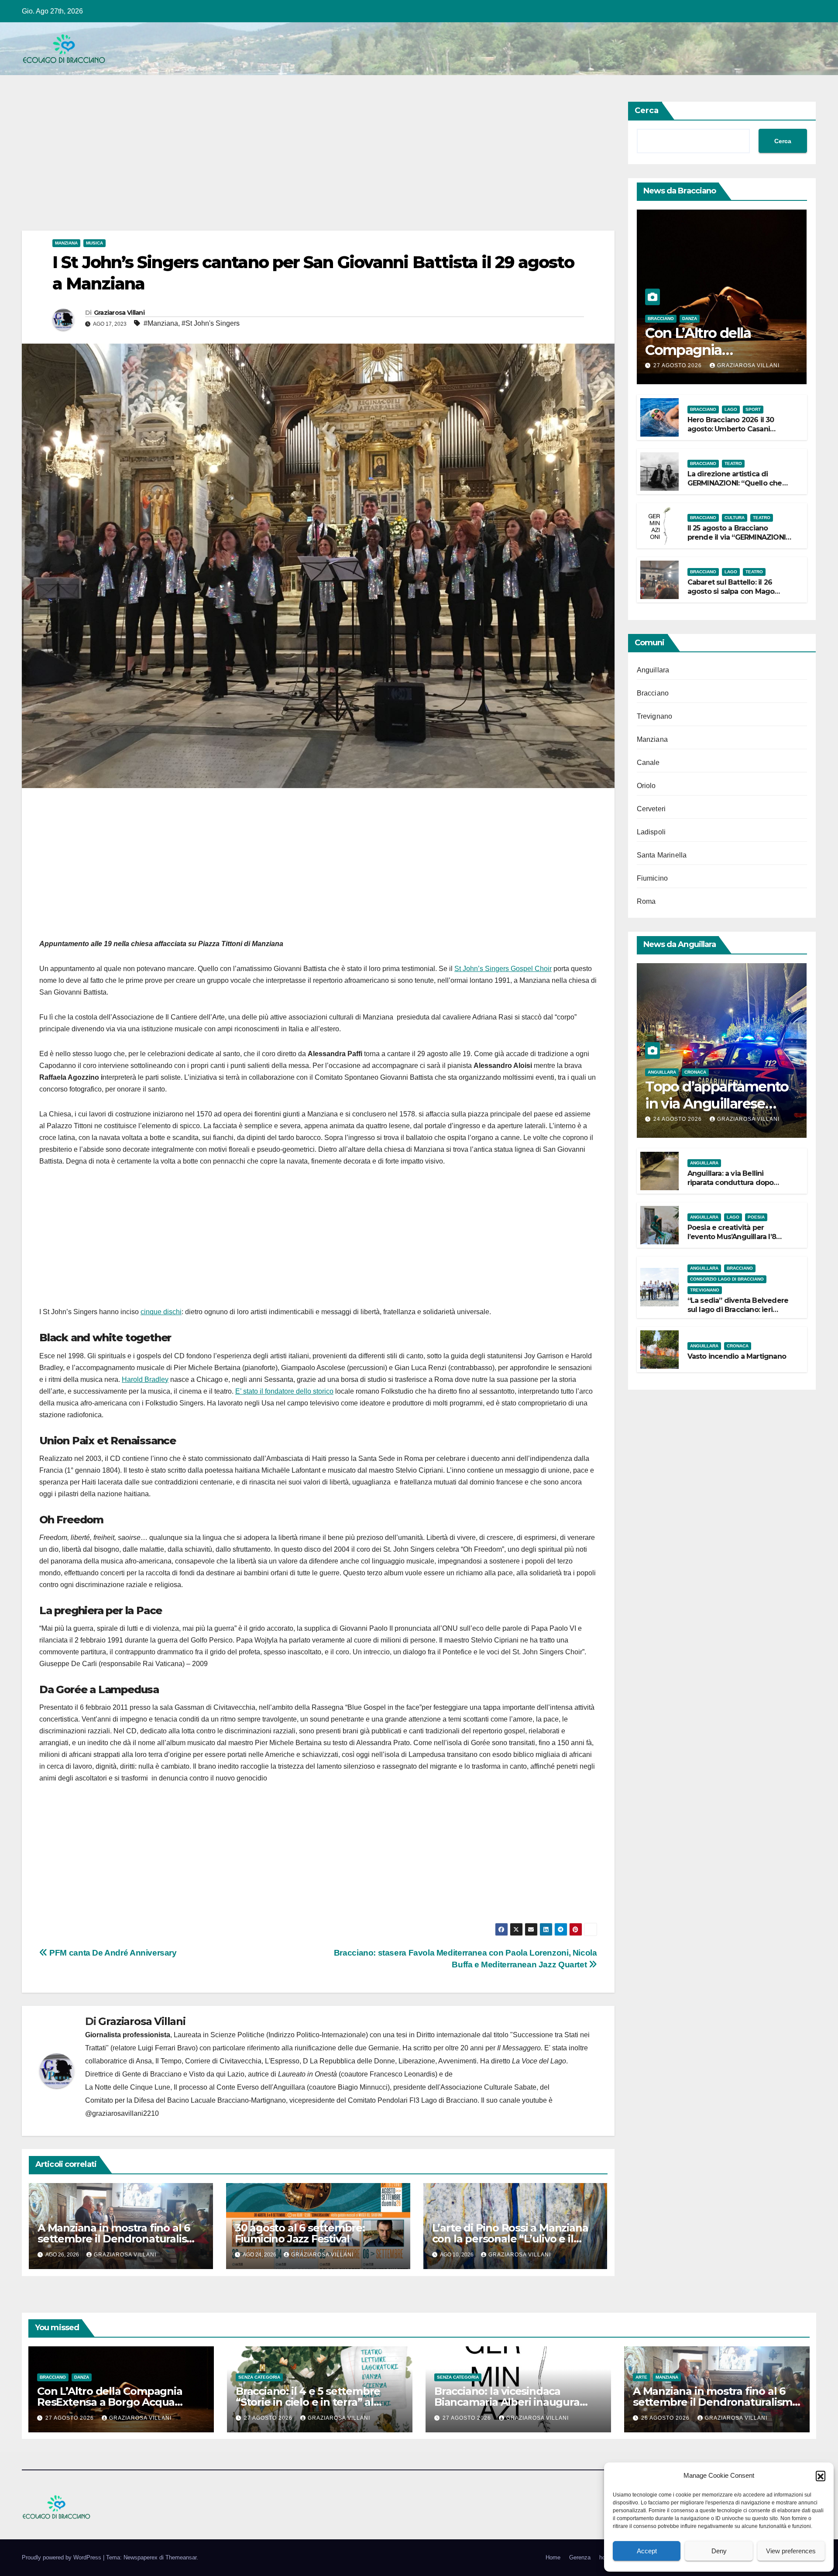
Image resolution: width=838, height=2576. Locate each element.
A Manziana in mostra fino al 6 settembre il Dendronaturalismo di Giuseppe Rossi (120, 2239)
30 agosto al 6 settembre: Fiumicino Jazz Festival (300, 2233)
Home (553, 2557)
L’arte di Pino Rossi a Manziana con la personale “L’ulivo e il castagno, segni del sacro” (510, 2239)
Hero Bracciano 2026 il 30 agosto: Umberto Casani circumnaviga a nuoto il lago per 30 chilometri (737, 433)
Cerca (647, 110)
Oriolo (646, 786)
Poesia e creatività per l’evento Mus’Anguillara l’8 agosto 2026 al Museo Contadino (732, 1241)
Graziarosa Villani (119, 313)
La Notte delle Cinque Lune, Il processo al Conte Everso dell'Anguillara (195, 2087)
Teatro (733, 463)
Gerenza (580, 2557)
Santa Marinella (662, 855)
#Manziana (161, 323)
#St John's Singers (211, 323)
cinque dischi (161, 1312)
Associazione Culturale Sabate (488, 2087)
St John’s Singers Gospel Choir (503, 969)
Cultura (735, 518)
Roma (646, 901)
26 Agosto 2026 (666, 2418)
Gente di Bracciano (152, 2074)
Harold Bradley (145, 1379)
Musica (94, 243)
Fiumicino (653, 878)
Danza (690, 319)
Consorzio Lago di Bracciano (727, 1279)
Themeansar (181, 2557)
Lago (731, 409)
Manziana (66, 243)
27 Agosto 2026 (678, 365)
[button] (821, 2476)
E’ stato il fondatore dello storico (284, 1391)
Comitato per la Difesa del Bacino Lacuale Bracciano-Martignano (185, 2100)
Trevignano (655, 716)
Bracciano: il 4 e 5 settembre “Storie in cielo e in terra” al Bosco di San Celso (308, 2402)
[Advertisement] (284, 166)
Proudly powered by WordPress (62, 2557)
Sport (753, 409)
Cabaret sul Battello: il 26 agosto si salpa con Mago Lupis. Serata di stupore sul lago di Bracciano (734, 596)
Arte (641, 2377)
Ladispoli (651, 832)
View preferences (791, 2551)
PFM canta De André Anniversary (112, 1953)
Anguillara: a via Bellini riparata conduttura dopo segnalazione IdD (731, 1183)
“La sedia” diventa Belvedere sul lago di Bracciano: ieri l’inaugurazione (738, 1310)
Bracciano (661, 319)
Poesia (756, 1217)
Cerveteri (651, 809)
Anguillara (653, 670)
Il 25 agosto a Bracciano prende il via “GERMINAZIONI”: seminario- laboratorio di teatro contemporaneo (739, 542)
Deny (719, 2551)
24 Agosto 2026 (678, 1119)
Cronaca (695, 1072)
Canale (648, 763)
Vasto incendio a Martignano (737, 1356)
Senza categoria (259, 2377)
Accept (647, 2551)
